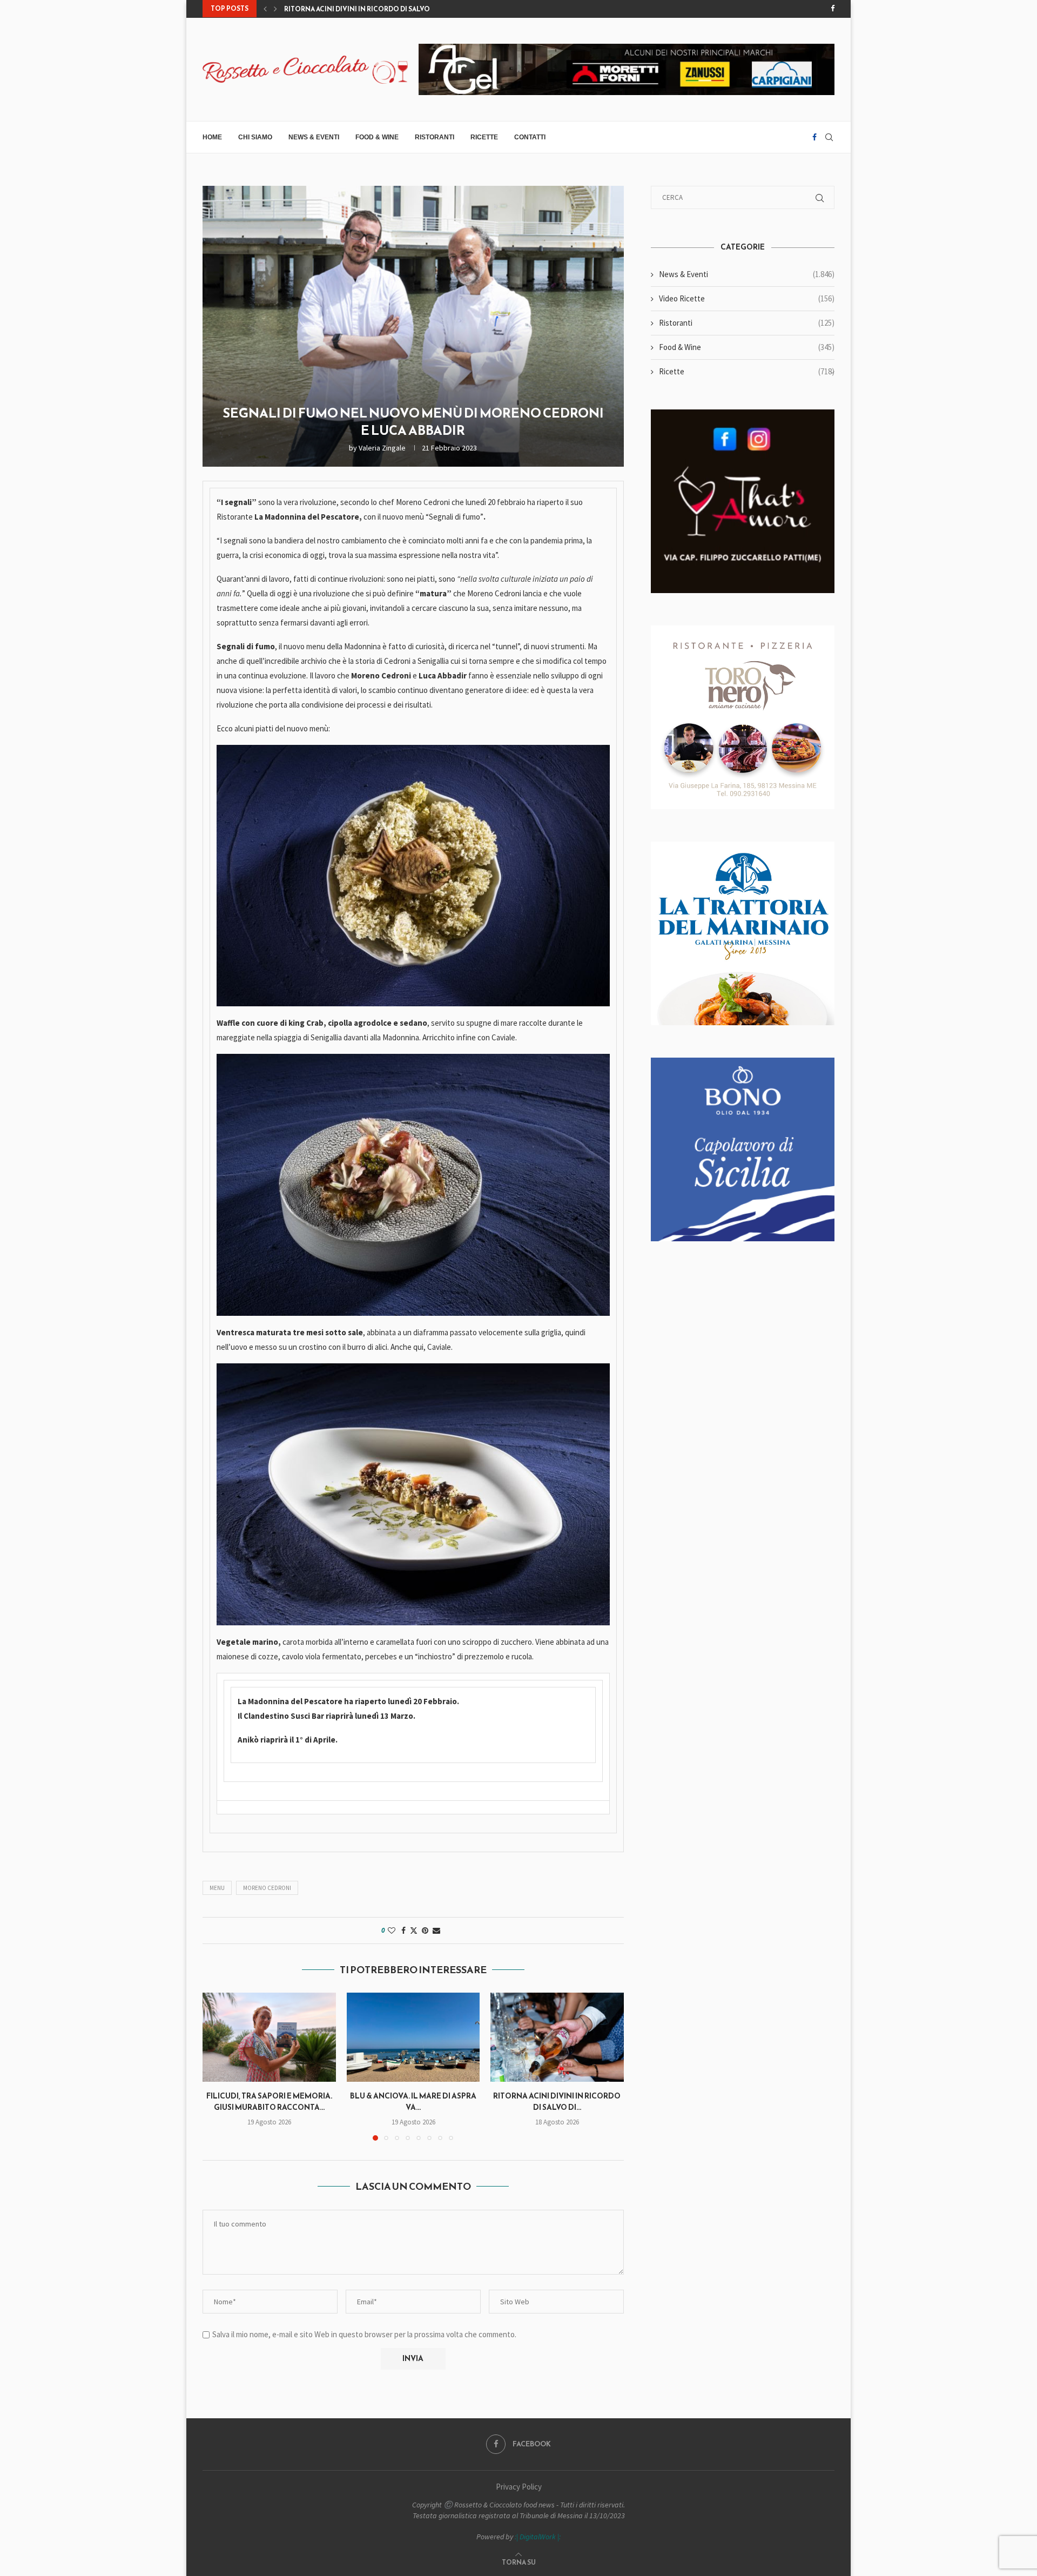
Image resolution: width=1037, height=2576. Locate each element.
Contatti (530, 137)
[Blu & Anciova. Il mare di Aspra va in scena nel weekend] (413, 2037)
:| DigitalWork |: (538, 2537)
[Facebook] (833, 9)
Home (212, 137)
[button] (265, 9)
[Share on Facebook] (403, 1931)
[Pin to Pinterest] (425, 1931)
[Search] (829, 137)
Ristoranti (435, 137)
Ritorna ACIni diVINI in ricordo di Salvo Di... (557, 2102)
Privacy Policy (519, 2487)
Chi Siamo (255, 137)
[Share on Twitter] (414, 1931)
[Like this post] (392, 1931)
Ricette (484, 137)
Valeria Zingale (382, 448)
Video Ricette (747, 298)
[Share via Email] (436, 1931)
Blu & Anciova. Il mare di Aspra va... (413, 2102)
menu (217, 1888)
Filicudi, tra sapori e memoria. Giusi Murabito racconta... (269, 2102)
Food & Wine (377, 137)
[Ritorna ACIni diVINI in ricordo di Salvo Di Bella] (557, 2037)
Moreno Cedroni (267, 1888)
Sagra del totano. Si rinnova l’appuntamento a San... (383, 9)
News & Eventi (314, 137)
